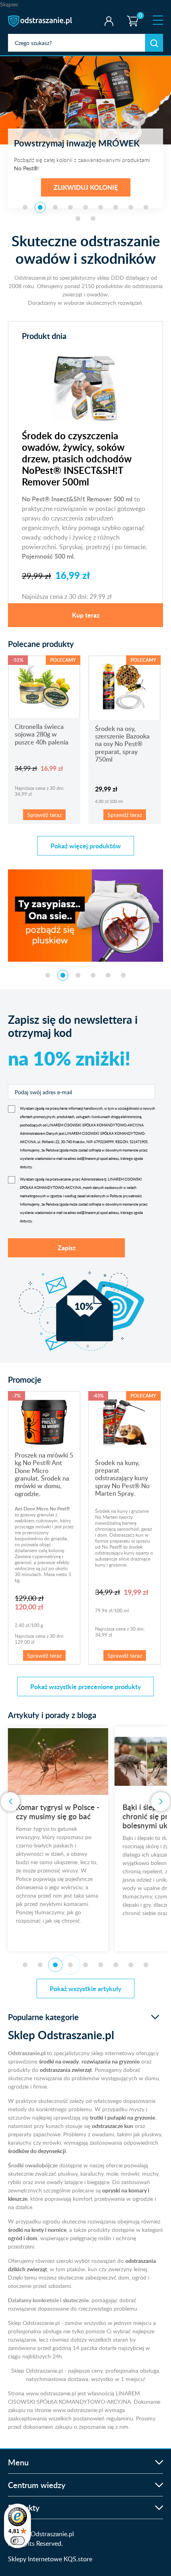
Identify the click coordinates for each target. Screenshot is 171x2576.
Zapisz (67, 1248)
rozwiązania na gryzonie (111, 2061)
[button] (25, 207)
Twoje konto (109, 21)
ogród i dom (23, 2238)
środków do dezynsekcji (37, 2151)
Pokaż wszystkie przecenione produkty (85, 1686)
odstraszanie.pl (41, 21)
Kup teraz (86, 615)
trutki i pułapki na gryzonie (122, 2117)
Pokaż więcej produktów (86, 846)
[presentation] (10, 1802)
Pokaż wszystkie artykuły (85, 1989)
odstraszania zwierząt (66, 2070)
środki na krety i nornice (37, 2230)
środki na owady (59, 2061)
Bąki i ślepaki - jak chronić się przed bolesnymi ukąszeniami (55, 1816)
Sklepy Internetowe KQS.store (50, 2559)
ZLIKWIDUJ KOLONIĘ (86, 187)
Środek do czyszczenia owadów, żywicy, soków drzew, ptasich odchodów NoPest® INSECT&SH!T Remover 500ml (77, 459)
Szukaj (154, 43)
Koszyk (131, 14)
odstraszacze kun (113, 2126)
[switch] (17, 2541)
